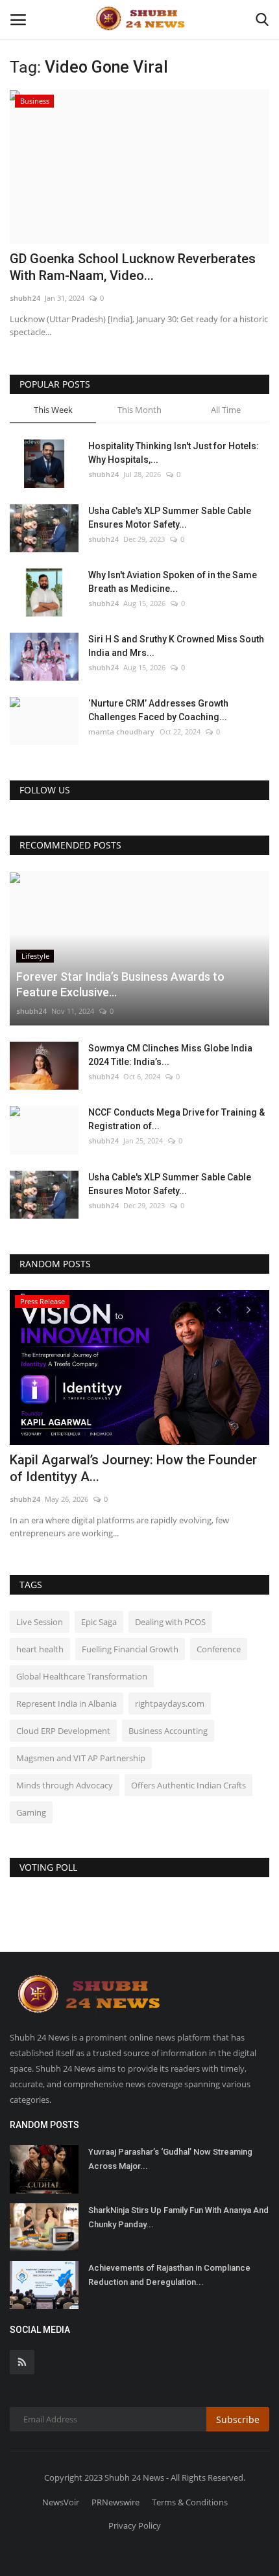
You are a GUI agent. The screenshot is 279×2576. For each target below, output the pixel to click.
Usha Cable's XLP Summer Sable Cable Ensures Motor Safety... (170, 518)
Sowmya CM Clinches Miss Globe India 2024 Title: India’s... (170, 1055)
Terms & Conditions (190, 2502)
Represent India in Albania (67, 1704)
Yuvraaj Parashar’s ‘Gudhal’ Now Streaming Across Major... (170, 2159)
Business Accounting (168, 1731)
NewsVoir (61, 2502)
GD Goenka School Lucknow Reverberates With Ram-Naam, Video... (133, 267)
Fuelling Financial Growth (130, 1649)
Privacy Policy (135, 2525)
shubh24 (25, 298)
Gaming (31, 1812)
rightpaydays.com (170, 1704)
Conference (219, 1649)
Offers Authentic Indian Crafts (188, 1785)
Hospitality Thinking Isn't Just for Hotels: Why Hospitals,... (174, 453)
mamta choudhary (121, 732)
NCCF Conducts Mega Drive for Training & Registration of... (176, 1119)
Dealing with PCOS (170, 1622)
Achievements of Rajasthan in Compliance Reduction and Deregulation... (169, 2275)
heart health (40, 1649)
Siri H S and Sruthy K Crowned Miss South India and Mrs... (176, 646)
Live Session (40, 1622)
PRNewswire (115, 2502)
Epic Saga (99, 1622)
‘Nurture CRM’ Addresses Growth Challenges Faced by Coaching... (158, 710)
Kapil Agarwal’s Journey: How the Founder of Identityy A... (133, 1468)
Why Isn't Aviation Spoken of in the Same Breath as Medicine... (173, 582)
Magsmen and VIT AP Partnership (81, 1758)
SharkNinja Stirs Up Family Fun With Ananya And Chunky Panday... (178, 2217)
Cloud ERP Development (63, 1731)
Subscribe (238, 2419)
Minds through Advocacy (65, 1785)
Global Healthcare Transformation (82, 1676)
